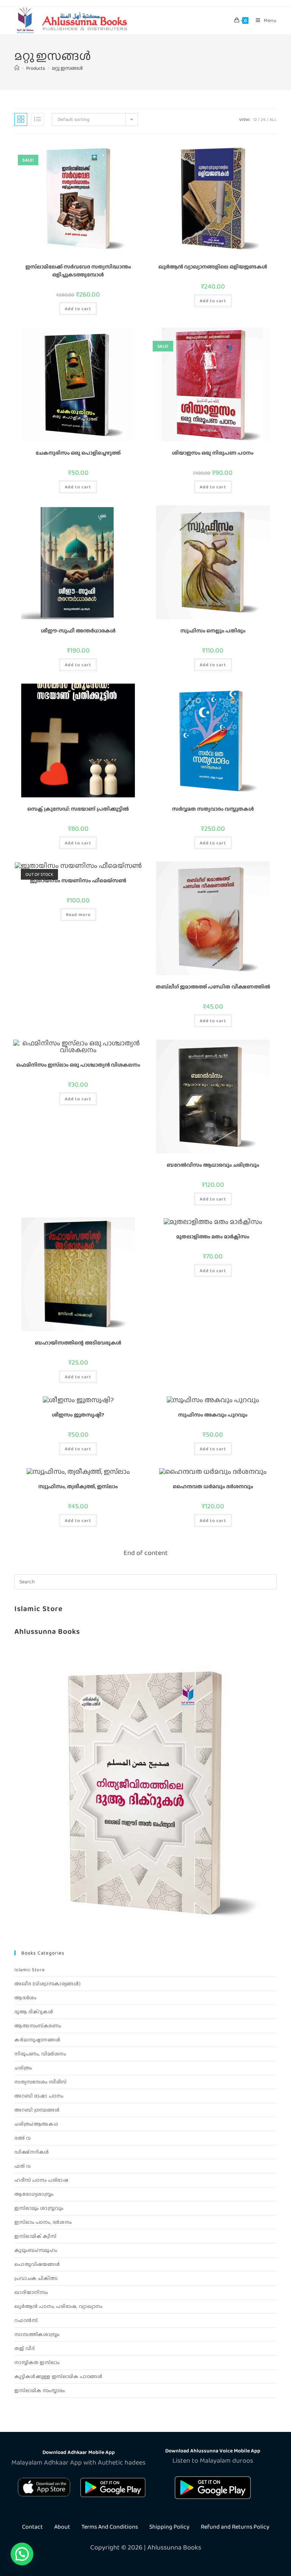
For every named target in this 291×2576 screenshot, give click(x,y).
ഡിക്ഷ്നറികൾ (32, 2152)
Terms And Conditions (110, 2527)
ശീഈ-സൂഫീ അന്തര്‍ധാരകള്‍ (78, 631)
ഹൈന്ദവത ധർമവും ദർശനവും (213, 1486)
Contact (32, 2527)
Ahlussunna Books (47, 1631)
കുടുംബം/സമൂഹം (36, 2250)
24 (263, 119)
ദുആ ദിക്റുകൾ (34, 2012)
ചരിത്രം (23, 2068)
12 (255, 119)
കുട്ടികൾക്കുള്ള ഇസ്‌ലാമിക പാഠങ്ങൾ (58, 2376)
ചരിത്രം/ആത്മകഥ (36, 2124)
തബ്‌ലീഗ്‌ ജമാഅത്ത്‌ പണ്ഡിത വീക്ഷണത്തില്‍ (213, 987)
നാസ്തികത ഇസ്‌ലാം (37, 2362)
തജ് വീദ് (24, 2348)
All (273, 119)
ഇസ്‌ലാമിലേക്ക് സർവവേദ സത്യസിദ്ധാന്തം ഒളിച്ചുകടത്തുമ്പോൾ (78, 271)
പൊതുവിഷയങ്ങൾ (37, 2264)
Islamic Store (39, 1608)
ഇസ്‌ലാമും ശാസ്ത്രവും (39, 2208)
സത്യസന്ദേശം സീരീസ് (40, 2082)
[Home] (17, 68)
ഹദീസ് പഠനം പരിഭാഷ (41, 2180)
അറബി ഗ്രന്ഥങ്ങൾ (37, 2110)
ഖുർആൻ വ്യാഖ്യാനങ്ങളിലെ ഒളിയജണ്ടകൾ (213, 267)
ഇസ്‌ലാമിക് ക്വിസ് (35, 2236)
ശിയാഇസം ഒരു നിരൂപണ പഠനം (213, 453)
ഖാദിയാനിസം (31, 2292)
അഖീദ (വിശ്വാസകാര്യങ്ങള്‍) (47, 1984)
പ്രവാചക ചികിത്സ (36, 2278)
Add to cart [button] (78, 309)
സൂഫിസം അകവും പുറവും (213, 1415)
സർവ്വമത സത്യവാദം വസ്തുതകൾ (213, 809)
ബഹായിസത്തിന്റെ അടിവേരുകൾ (78, 1343)
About (62, 2527)
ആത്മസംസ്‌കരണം (38, 2026)
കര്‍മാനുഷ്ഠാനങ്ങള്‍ (37, 2040)
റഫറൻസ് (26, 2320)
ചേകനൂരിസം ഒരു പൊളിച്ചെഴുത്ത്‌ (78, 453)
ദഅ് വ (23, 2138)
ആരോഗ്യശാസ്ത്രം (34, 2194)
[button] (22, 2554)
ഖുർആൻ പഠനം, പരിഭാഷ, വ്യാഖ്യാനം (58, 2306)
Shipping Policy (169, 2527)
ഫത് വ (23, 2166)
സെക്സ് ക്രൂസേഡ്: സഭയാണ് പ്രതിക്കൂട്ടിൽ (78, 809)
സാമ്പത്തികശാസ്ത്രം (37, 2334)
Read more (78, 915)
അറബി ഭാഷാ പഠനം (39, 2096)
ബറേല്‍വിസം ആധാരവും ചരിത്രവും (213, 1165)
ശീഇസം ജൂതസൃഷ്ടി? (78, 1415)
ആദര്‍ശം (25, 1998)
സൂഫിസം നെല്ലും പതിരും (213, 631)
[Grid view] (21, 119)
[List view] (38, 119)
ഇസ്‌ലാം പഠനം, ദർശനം (43, 2222)
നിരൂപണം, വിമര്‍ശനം (40, 2054)
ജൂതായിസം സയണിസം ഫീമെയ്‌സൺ (78, 880)
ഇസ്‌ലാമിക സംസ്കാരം (40, 2390)
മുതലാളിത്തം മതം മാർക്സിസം (213, 1236)
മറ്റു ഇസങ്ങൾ (67, 68)
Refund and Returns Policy (235, 2527)
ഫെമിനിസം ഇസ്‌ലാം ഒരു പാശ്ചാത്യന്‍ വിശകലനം (78, 1065)
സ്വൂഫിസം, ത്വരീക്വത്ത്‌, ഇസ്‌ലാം (78, 1486)
